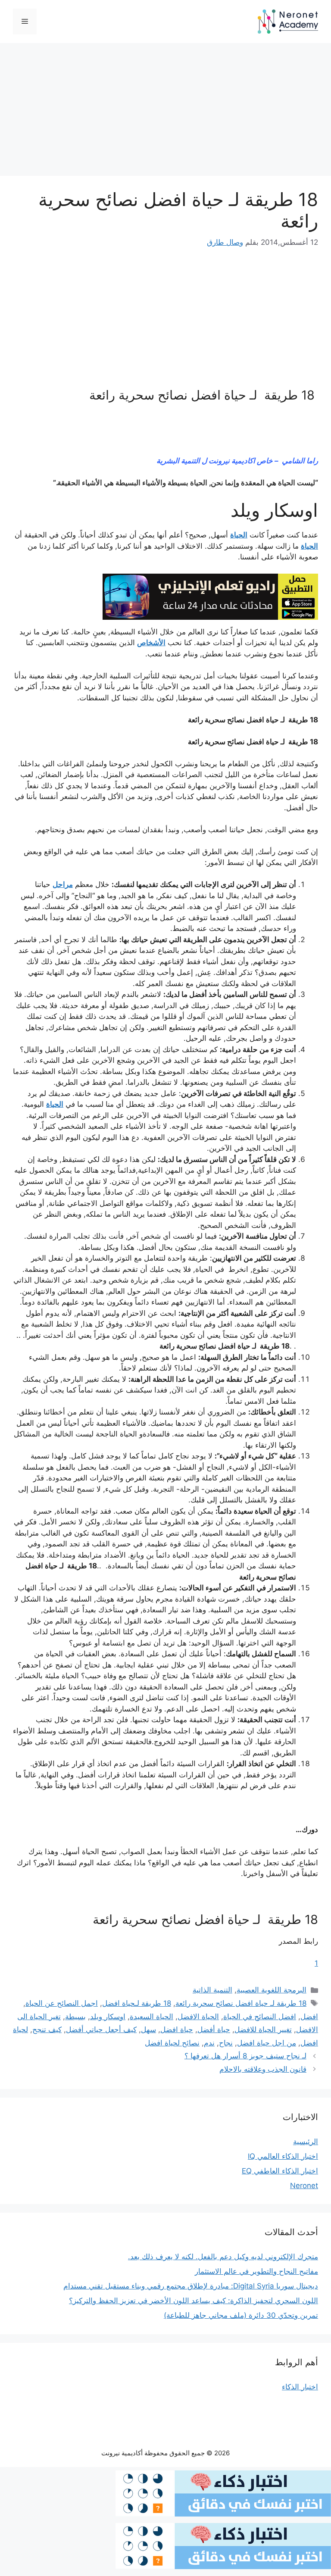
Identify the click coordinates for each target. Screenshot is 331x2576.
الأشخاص (151, 643)
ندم (209, 2043)
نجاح (226, 2043)
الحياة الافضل (198, 2017)
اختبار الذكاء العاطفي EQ (280, 2171)
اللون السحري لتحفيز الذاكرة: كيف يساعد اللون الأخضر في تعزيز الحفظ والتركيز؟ (194, 2301)
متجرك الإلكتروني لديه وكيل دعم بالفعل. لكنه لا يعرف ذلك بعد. (223, 2257)
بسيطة (75, 2017)
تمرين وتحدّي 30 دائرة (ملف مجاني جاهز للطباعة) (241, 2315)
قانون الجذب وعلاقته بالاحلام (263, 2069)
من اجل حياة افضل (267, 2043)
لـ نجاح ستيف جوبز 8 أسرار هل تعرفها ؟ (245, 2056)
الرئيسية (306, 2142)
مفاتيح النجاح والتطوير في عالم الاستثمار (256, 2271)
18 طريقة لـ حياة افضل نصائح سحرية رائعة (241, 2003)
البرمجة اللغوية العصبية (272, 1990)
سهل (148, 2030)
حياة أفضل (214, 2030)
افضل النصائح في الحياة (260, 2017)
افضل (309, 2017)
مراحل (63, 884)
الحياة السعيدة (151, 2017)
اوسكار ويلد (108, 2017)
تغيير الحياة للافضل (263, 2030)
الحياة (239, 535)
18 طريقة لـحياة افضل (137, 2003)
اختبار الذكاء (300, 2387)
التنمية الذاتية (212, 1990)
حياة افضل (177, 2030)
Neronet (304, 2186)
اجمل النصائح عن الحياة (62, 2003)
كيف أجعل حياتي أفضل (101, 2030)
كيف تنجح (47, 2030)
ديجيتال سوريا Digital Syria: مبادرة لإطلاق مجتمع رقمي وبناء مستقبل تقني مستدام (191, 2286)
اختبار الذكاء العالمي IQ (283, 2156)
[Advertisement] (165, 112)
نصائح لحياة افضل (172, 2043)
